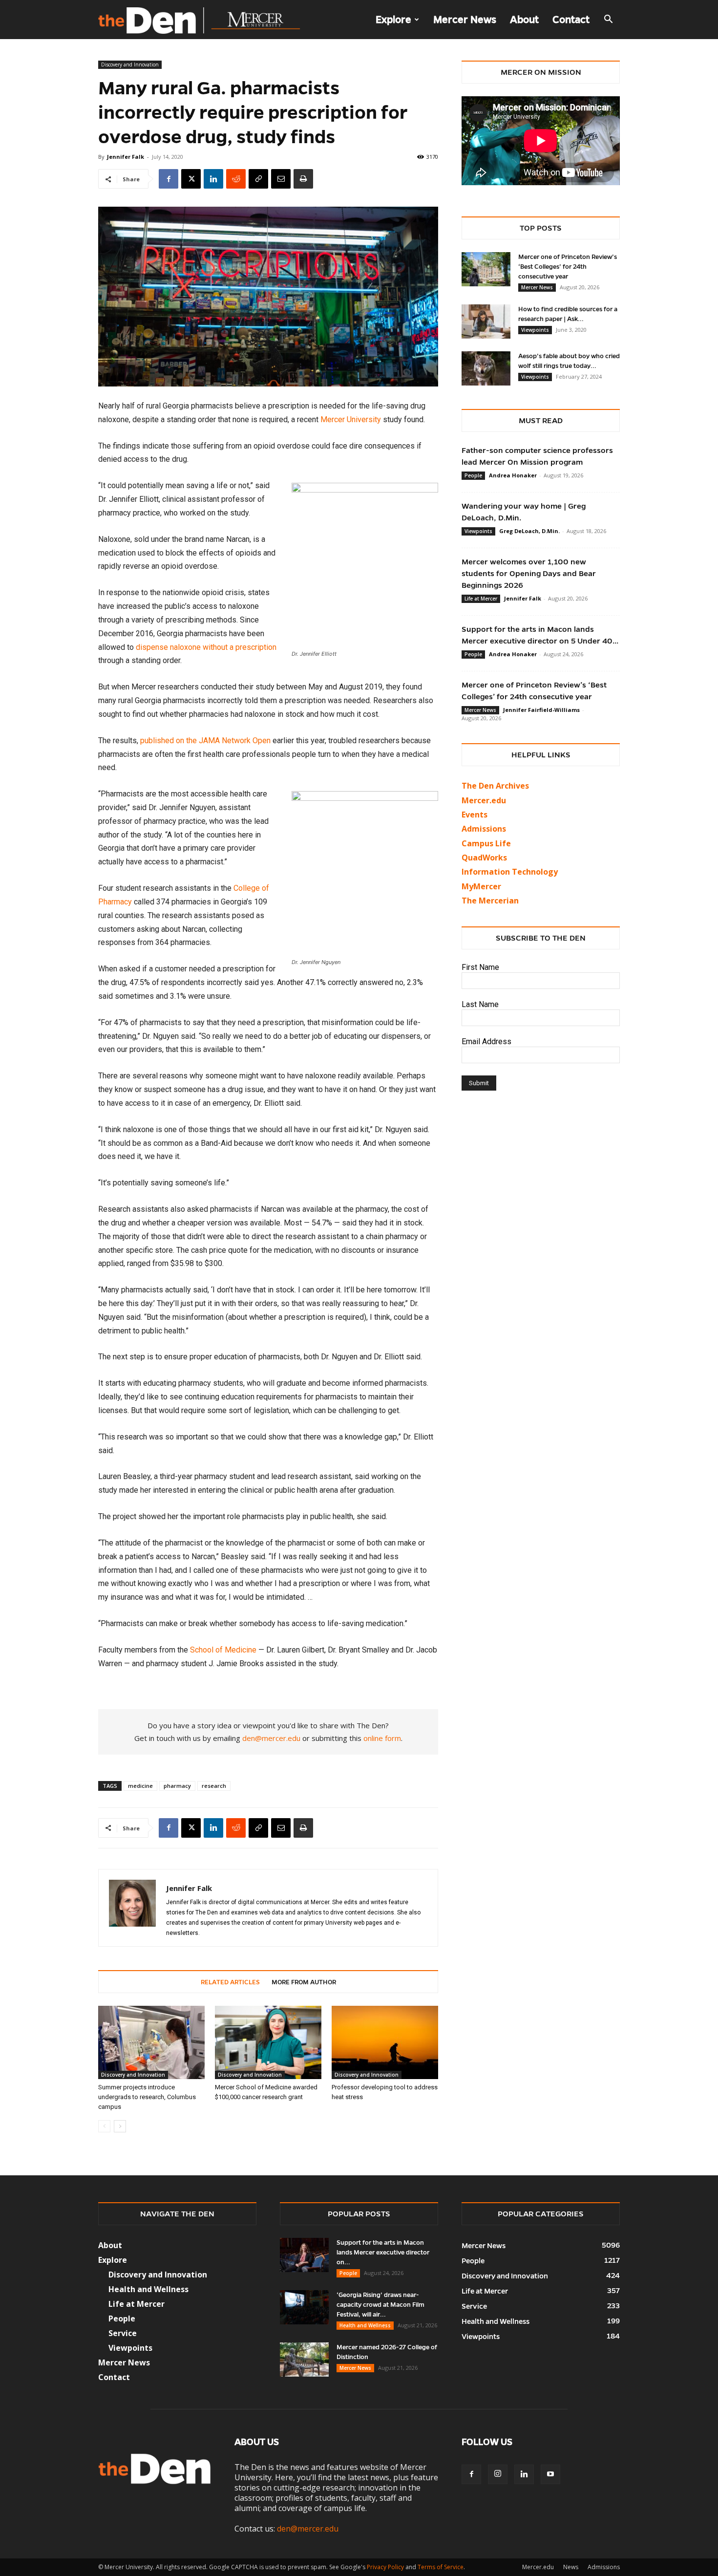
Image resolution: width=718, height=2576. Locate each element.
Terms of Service (441, 2567)
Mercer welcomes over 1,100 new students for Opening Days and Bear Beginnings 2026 (529, 573)
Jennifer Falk (126, 157)
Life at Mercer (481, 599)
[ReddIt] (236, 179)
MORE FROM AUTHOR (304, 1982)
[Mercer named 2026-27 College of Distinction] (304, 2360)
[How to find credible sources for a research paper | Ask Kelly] (486, 322)
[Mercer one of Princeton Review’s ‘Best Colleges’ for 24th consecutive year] (486, 269)
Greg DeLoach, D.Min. (529, 531)
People (473, 475)
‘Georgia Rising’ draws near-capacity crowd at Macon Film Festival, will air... (380, 2305)
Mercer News (465, 20)
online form (382, 1738)
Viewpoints (535, 330)
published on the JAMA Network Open (205, 741)
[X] (191, 179)
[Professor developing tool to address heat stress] (385, 2042)
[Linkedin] (213, 179)
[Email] (281, 179)
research (214, 1786)
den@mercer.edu (271, 1738)
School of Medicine (223, 1650)
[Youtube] (550, 2474)
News (571, 2567)
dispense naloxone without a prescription (206, 647)
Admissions (604, 2567)
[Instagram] (498, 2474)
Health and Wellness (365, 2325)
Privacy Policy (385, 2567)
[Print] (303, 179)
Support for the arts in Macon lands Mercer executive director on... (383, 2253)
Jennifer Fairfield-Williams (541, 710)
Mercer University (351, 419)
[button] (608, 20)
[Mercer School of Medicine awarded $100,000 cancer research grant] (268, 2042)
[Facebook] (169, 179)
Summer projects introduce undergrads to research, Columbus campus (147, 2097)
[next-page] (120, 2126)
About (524, 20)
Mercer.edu (484, 800)
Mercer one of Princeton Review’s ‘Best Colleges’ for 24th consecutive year (568, 267)
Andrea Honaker (513, 475)
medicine (140, 1786)
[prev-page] (104, 2126)
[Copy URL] (258, 179)
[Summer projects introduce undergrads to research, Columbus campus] (151, 2042)
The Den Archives (495, 786)
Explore (393, 20)
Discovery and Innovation (130, 64)
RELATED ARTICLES (230, 1982)
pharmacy (177, 1786)
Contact (571, 20)
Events (475, 815)
